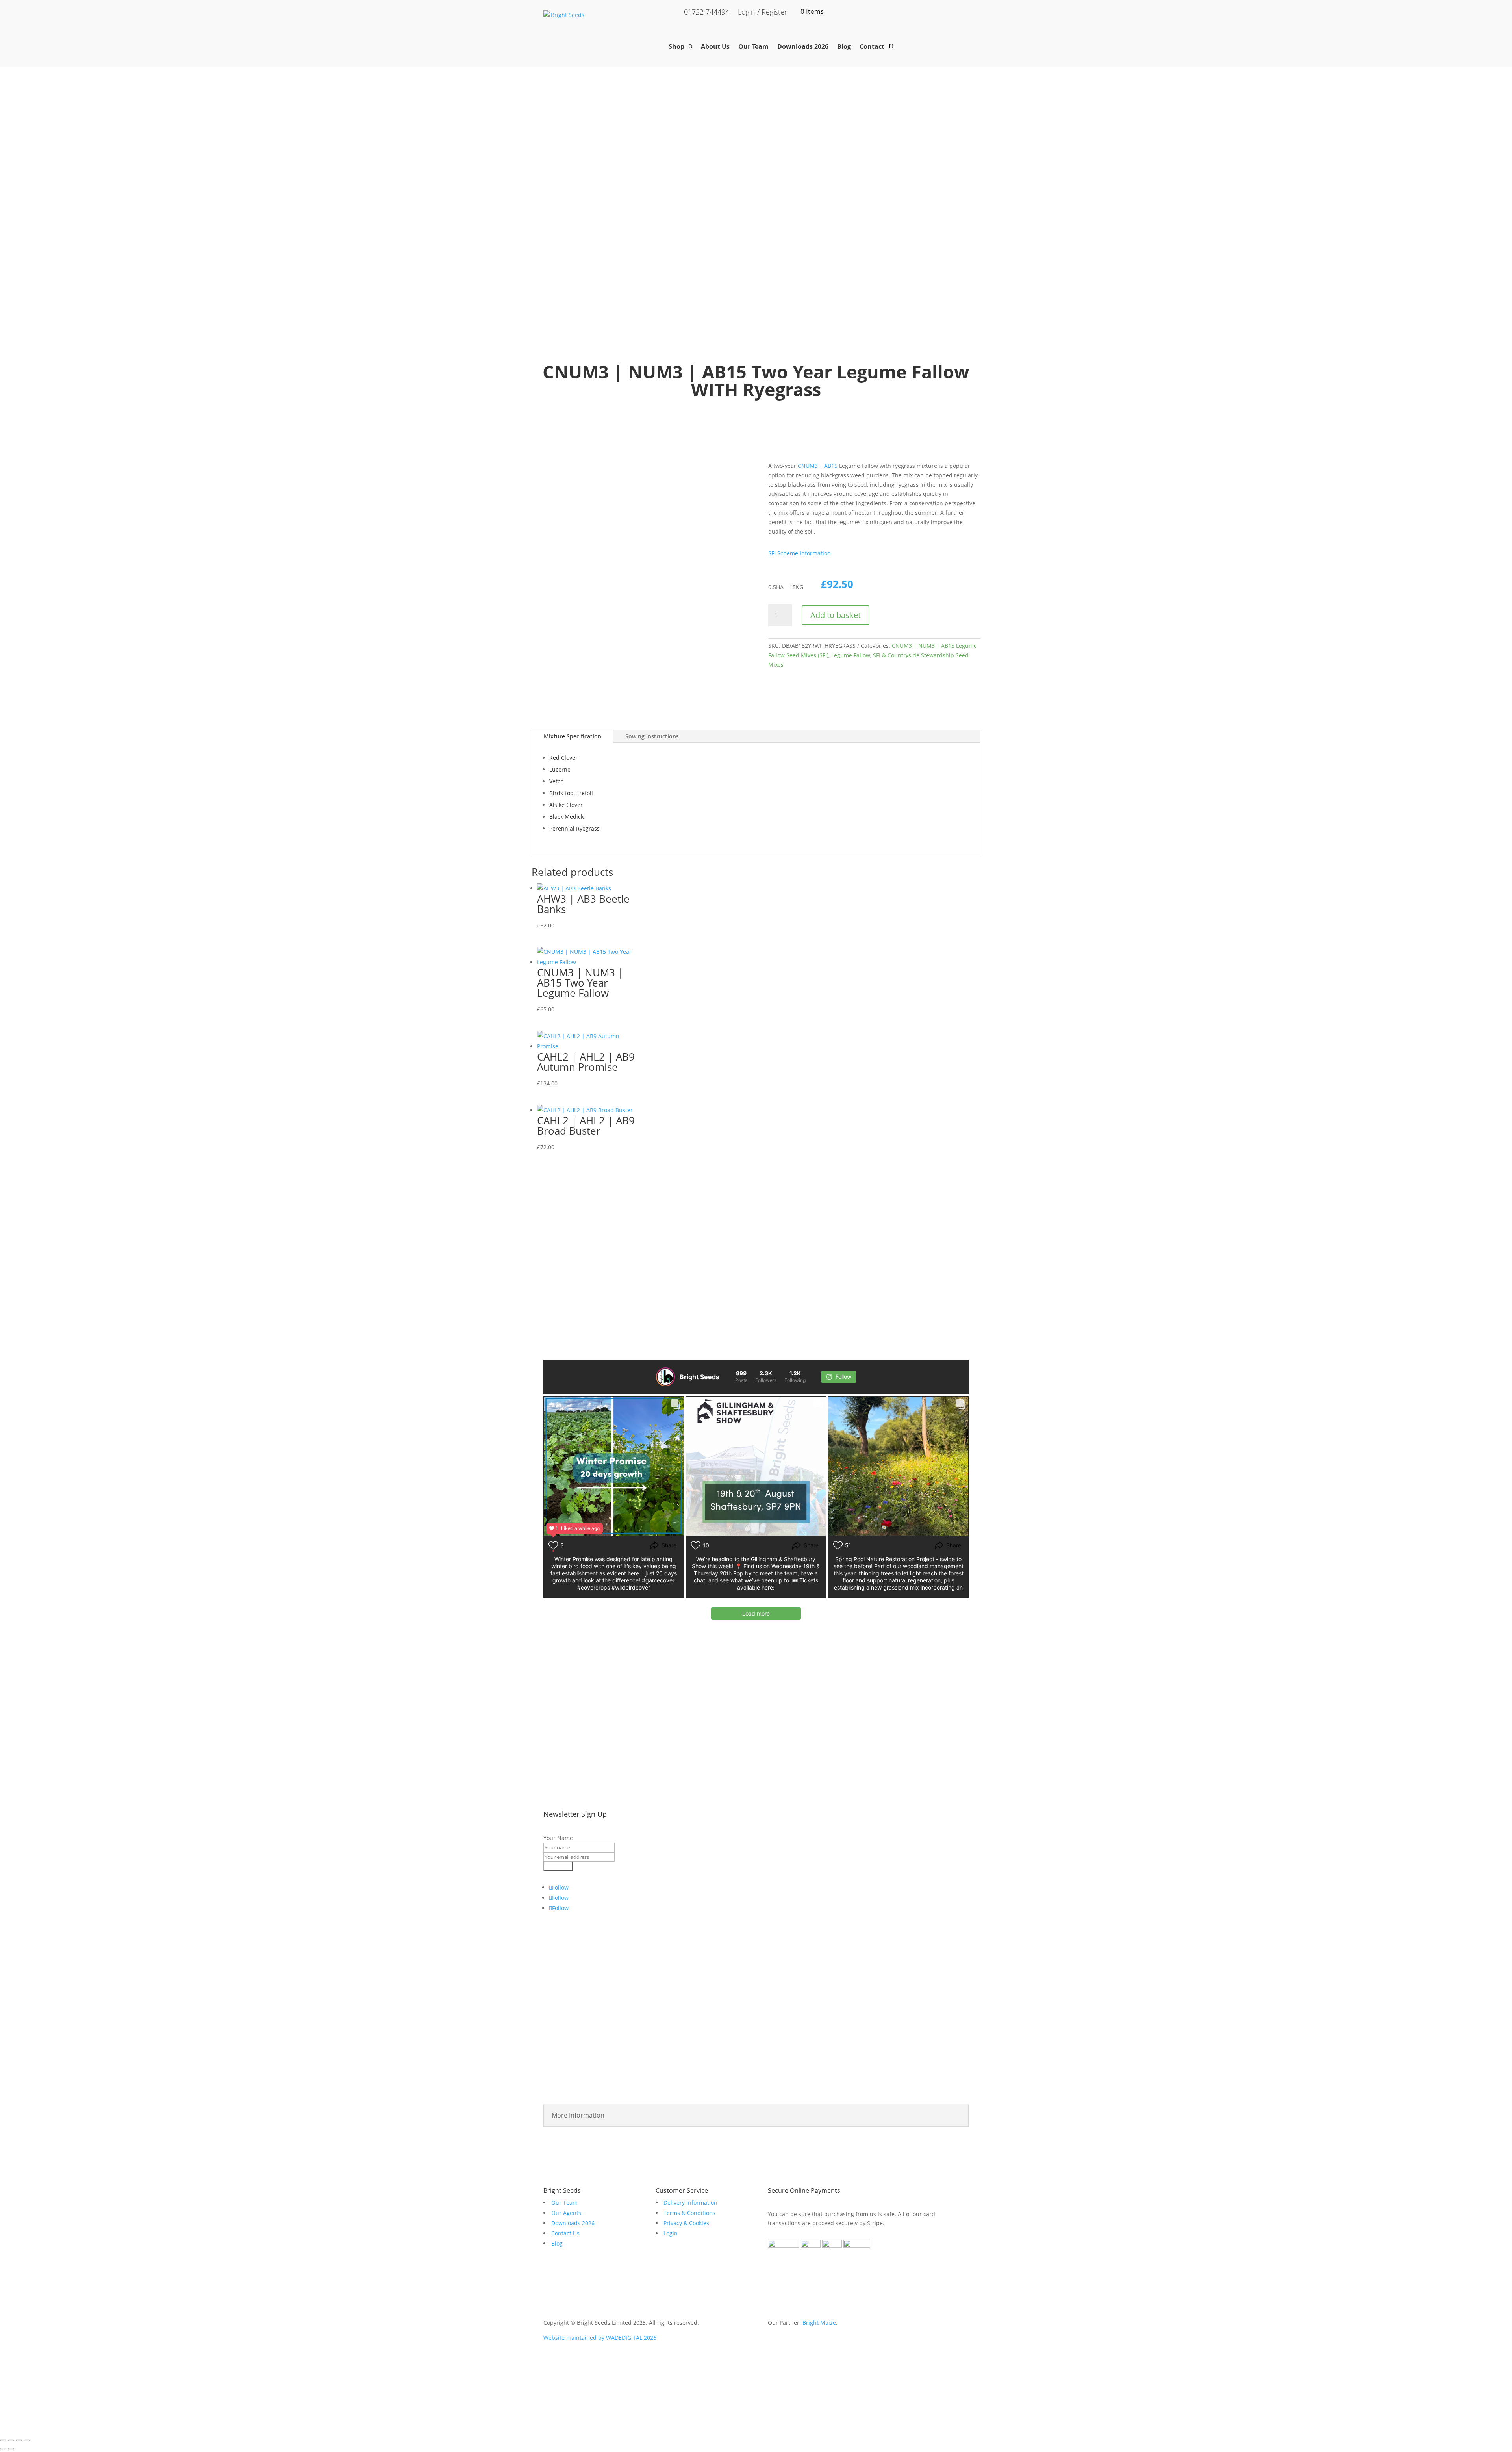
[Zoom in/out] (3, 2440)
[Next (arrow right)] (11, 2449)
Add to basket (836, 615)
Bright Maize (819, 2323)
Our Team (753, 46)
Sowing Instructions (652, 736)
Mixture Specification (573, 736)
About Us (715, 46)
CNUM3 (808, 466)
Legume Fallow (851, 655)
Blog (844, 46)
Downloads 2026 (803, 46)
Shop (676, 46)
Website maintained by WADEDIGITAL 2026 (600, 2338)
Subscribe (558, 1866)
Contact (872, 46)
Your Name (558, 1838)
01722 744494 (707, 13)
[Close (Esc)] (27, 2440)
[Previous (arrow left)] (3, 2449)
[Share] (19, 2440)
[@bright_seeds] (665, 1377)
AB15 (831, 466)
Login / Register (762, 13)
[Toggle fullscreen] (11, 2440)
